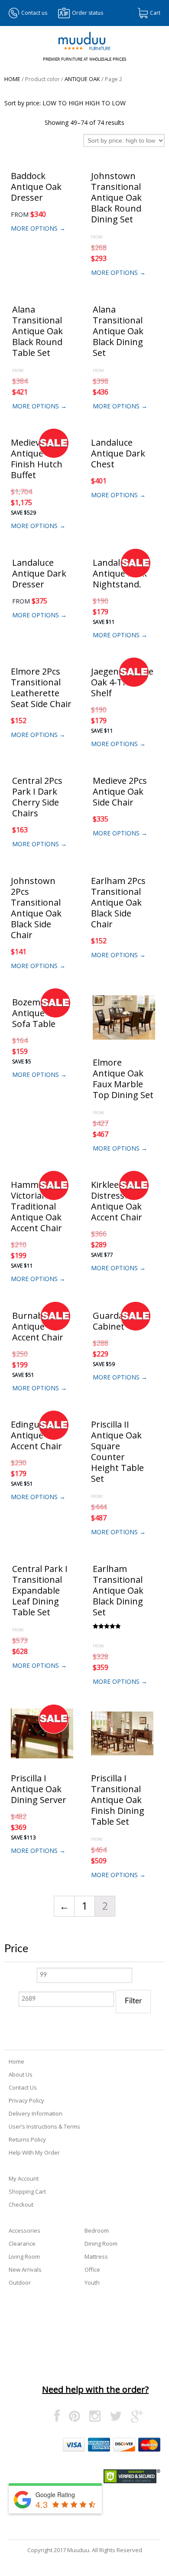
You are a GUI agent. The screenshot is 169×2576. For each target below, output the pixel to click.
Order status (88, 13)
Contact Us (23, 2087)
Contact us (34, 13)
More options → (38, 228)
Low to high (63, 103)
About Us (21, 2074)
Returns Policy (27, 2139)
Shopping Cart (27, 2191)
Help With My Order (34, 2152)
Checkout (21, 2204)
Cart (155, 13)
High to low (105, 103)
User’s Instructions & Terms (44, 2126)
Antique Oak (82, 79)
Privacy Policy (26, 2100)
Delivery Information (36, 2113)
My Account (24, 2178)
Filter (133, 2001)
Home (12, 79)
